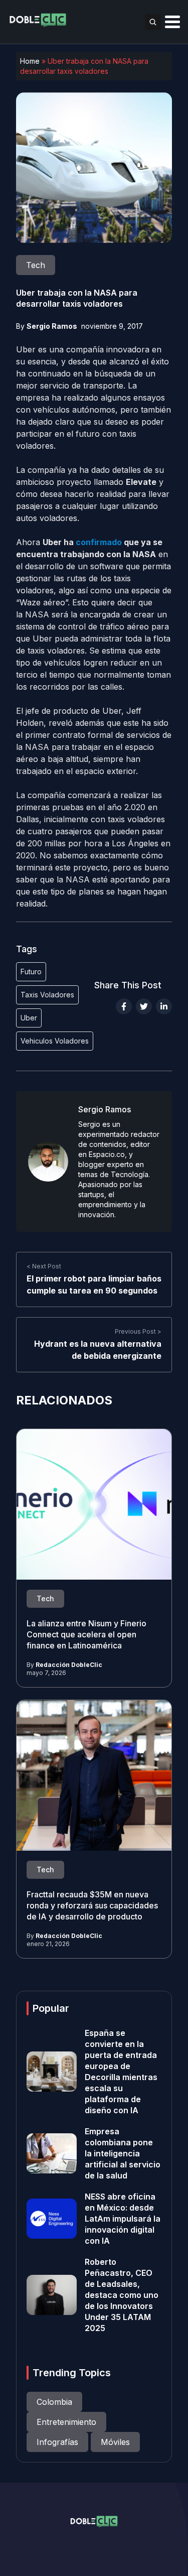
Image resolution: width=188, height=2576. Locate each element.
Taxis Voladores (47, 995)
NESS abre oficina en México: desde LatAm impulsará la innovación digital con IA (123, 2219)
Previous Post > (138, 1331)
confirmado (99, 542)
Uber (29, 1018)
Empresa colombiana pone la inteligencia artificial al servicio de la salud (123, 2153)
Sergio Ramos (52, 326)
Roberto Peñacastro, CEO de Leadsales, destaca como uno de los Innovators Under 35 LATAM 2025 (122, 2295)
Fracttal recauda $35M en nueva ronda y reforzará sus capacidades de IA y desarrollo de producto (92, 1905)
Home (30, 61)
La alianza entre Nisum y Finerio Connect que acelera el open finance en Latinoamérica (86, 1634)
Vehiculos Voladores (55, 1041)
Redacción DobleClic (69, 1665)
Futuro (31, 972)
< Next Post (44, 1266)
